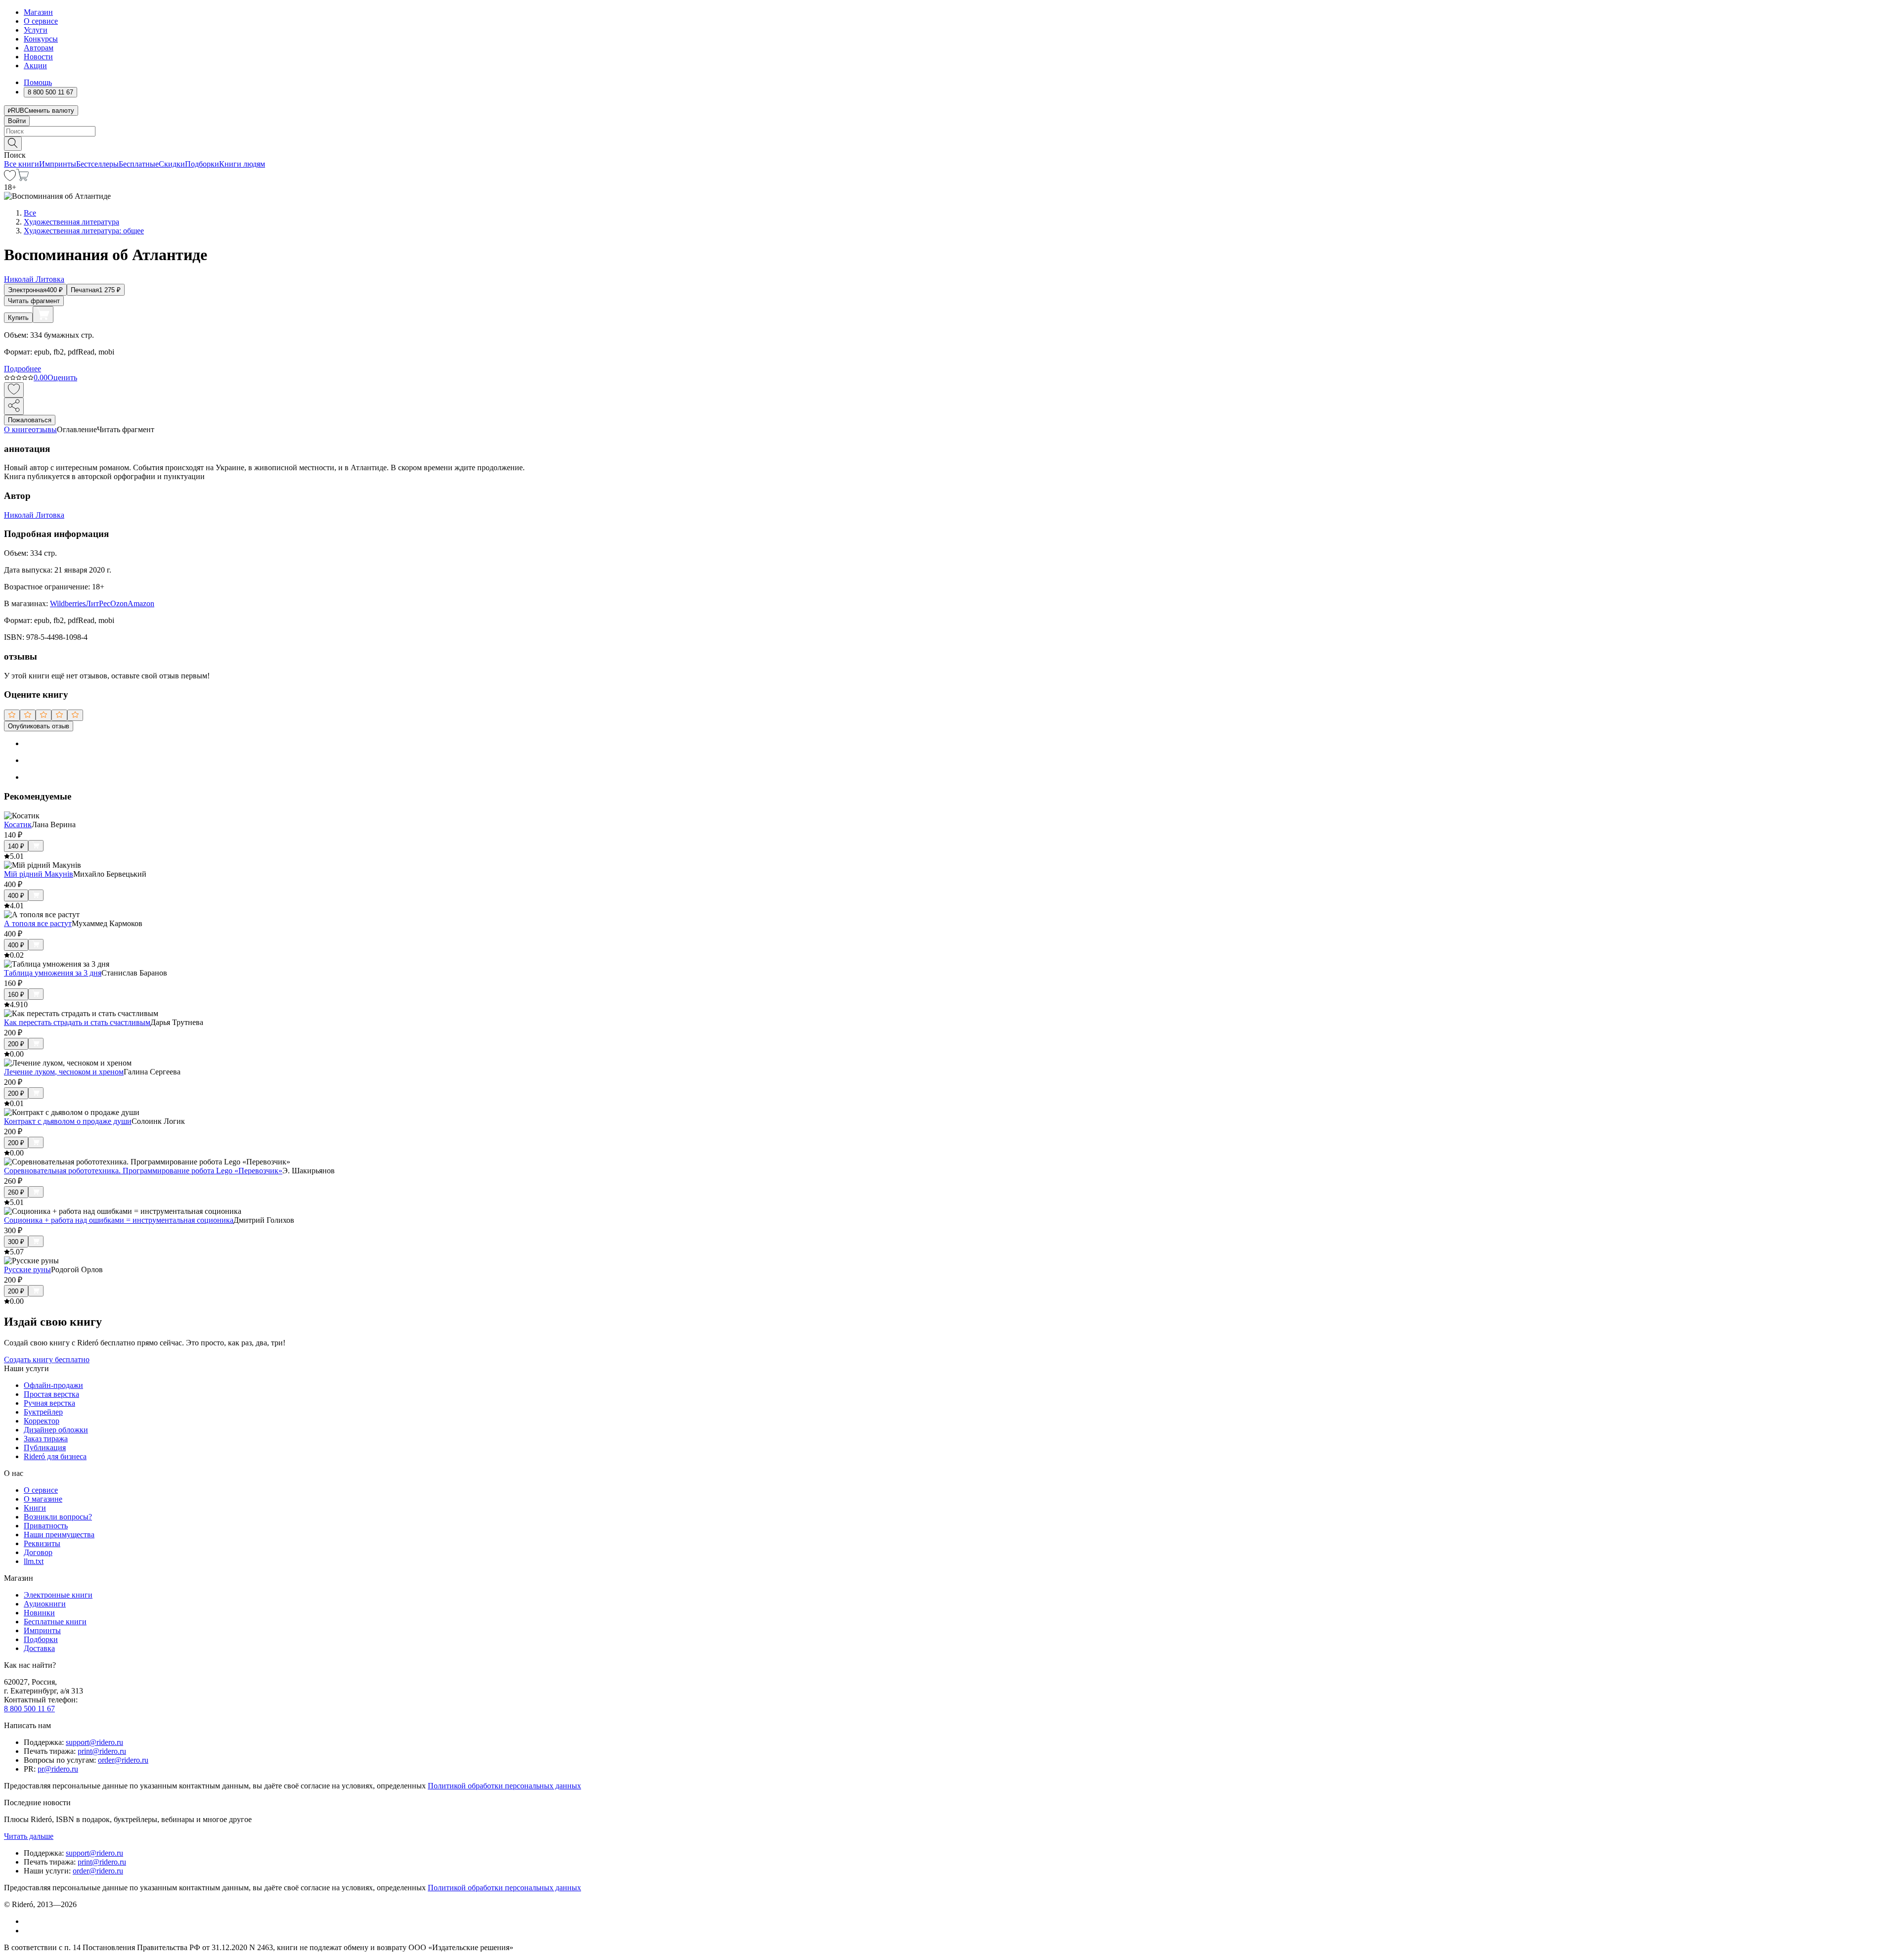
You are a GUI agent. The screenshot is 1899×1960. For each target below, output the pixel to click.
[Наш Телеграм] (28, 1931)
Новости (38, 57)
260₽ (16, 1192)
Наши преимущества (59, 1535)
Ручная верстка (49, 1403)
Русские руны (27, 1270)
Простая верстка (51, 1394)
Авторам (39, 48)
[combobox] (949, 131)
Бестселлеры (97, 164)
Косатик (18, 824)
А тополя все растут (38, 923)
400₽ (16, 896)
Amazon (141, 603)
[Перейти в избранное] (10, 178)
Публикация (45, 1448)
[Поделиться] (14, 406)
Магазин (38, 12)
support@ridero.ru (94, 1742)
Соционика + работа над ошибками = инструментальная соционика (119, 1220)
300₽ (16, 1242)
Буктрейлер (43, 1412)
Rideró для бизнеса (55, 1456)
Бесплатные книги (55, 1622)
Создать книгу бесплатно (47, 1359)
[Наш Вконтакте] (29, 1921)
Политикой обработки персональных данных (504, 1786)
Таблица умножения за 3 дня (53, 973)
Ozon (119, 603)
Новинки (39, 1613)
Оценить (62, 378)
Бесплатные (139, 164)
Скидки (172, 164)
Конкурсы (41, 39)
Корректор (42, 1421)
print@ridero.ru (102, 1751)
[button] (949, 143)
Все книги (22, 164)
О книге (18, 429)
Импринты (58, 164)
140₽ (16, 846)
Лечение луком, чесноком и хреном (64, 1072)
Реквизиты (42, 1543)
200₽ (16, 1044)
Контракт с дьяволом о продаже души (68, 1121)
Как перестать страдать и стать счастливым (77, 1022)
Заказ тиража (46, 1439)
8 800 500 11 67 (29, 1709)
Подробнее (23, 369)
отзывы (44, 429)
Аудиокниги (45, 1604)
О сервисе (41, 21)
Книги (35, 1508)
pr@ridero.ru (58, 1769)
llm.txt (34, 1561)
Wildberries (68, 603)
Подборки (202, 164)
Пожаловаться (30, 420)
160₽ (16, 995)
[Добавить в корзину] (43, 314)
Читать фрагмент (34, 301)
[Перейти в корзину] (23, 178)
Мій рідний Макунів (39, 874)
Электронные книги (58, 1595)
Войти (17, 121)
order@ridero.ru (123, 1760)
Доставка (39, 1648)
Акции (35, 66)
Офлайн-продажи (53, 1385)
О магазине (43, 1499)
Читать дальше (29, 1836)
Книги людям (242, 164)
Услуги (36, 30)
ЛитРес (98, 603)
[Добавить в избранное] (14, 390)
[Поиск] (13, 144)
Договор (38, 1552)
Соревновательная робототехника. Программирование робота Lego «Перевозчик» (143, 1171)
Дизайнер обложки (56, 1430)
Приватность (46, 1526)
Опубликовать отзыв (39, 726)
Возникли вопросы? (58, 1517)
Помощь (38, 82)
